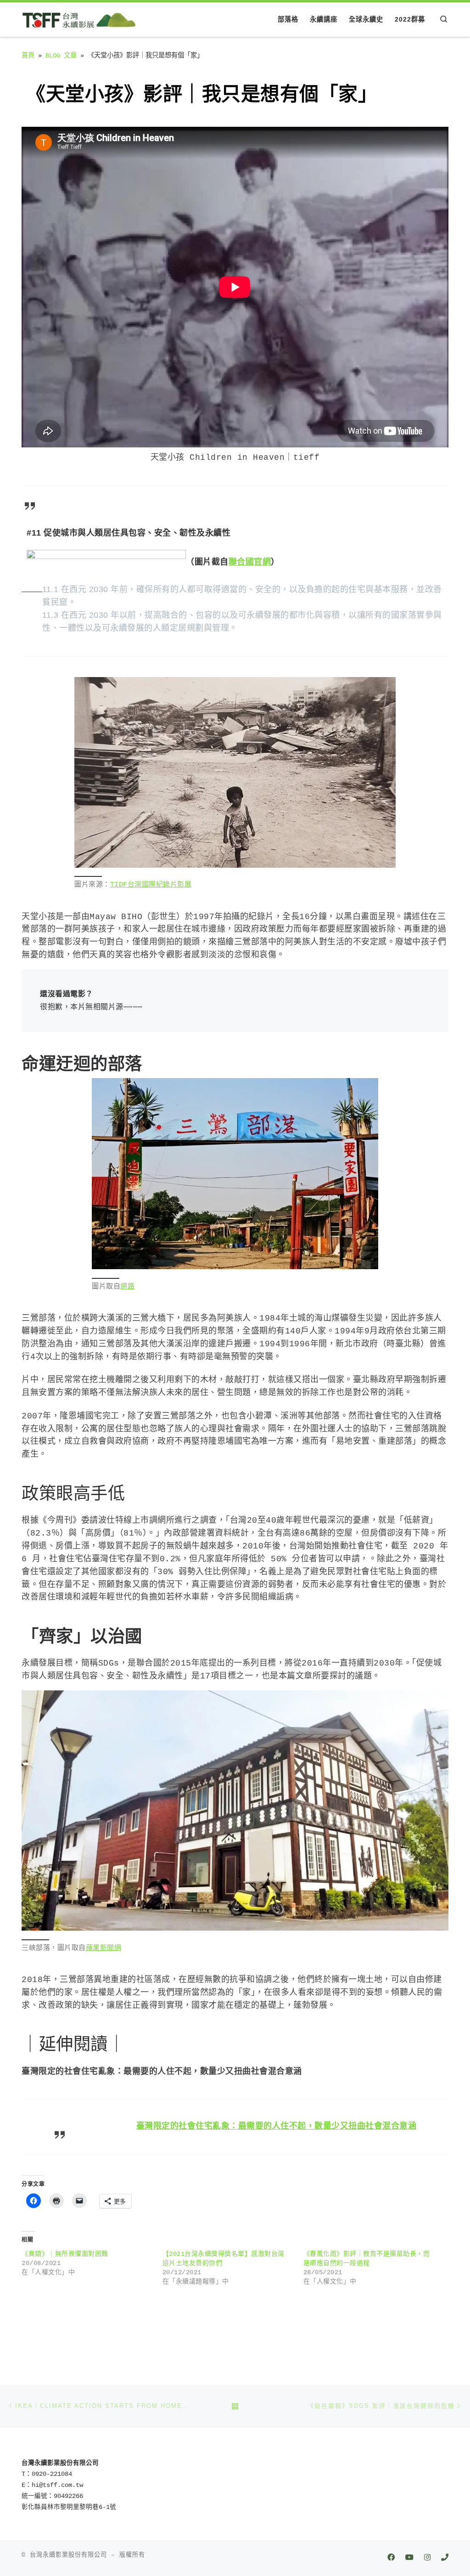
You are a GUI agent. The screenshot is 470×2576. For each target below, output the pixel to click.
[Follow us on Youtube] (409, 2558)
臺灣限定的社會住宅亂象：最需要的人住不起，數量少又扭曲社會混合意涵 (277, 2126)
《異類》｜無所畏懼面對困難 (65, 2254)
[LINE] (445, 2558)
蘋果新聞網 (104, 1948)
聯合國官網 (250, 562)
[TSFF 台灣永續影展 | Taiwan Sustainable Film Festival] (79, 19)
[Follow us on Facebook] (391, 2558)
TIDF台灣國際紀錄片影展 (151, 885)
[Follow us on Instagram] (427, 2558)
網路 (127, 1287)
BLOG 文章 (61, 56)
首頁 (28, 56)
